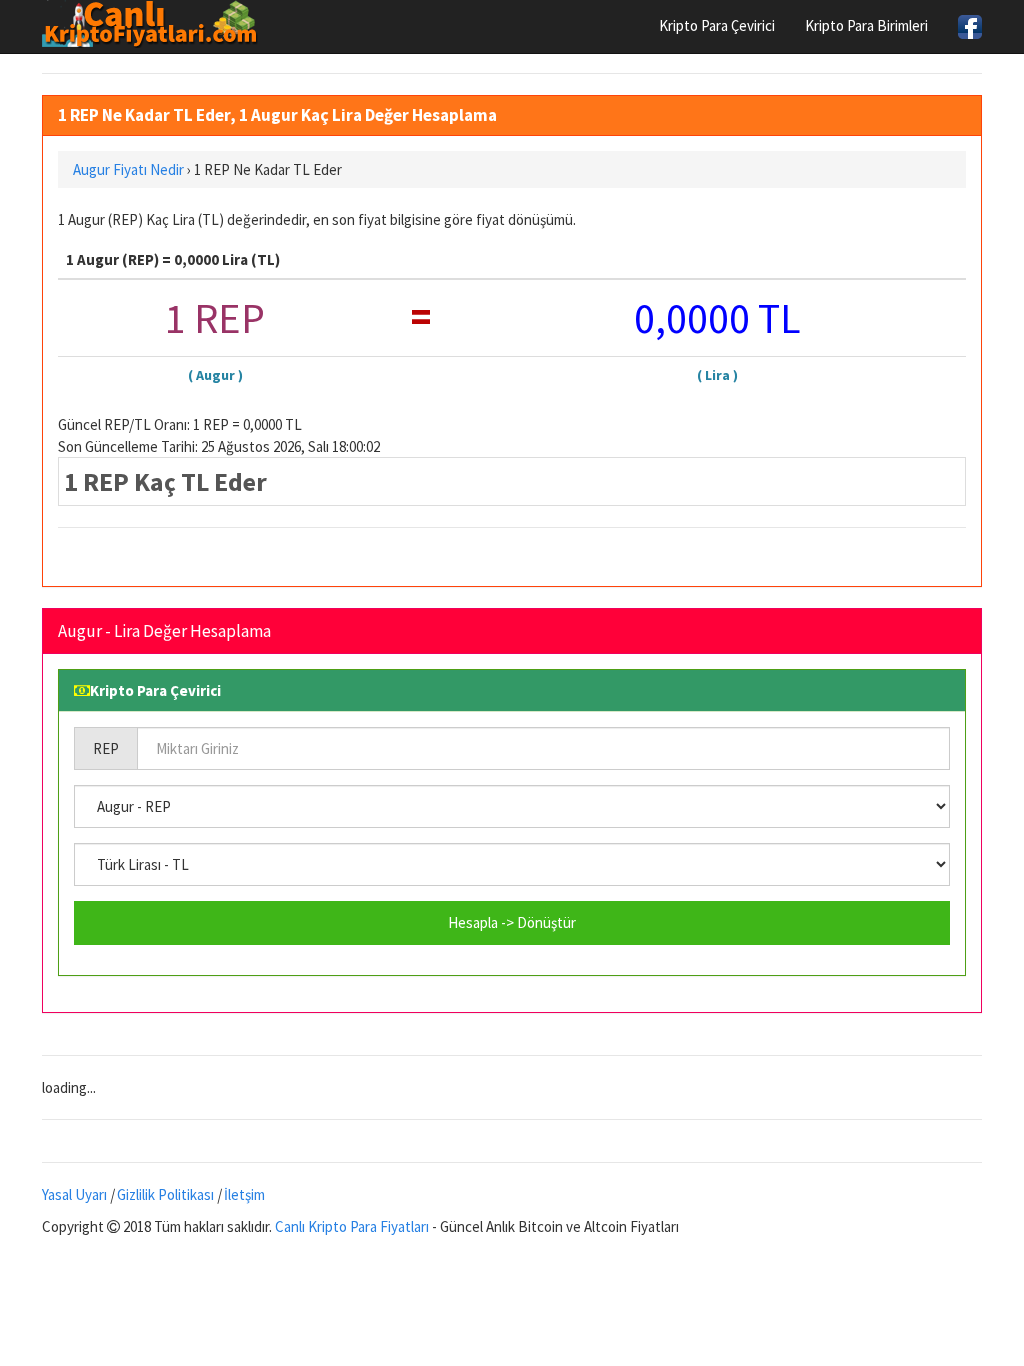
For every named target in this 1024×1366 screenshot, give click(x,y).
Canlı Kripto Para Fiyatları (352, 1226)
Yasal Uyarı (74, 1194)
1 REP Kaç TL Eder (165, 481)
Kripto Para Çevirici (717, 25)
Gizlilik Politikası (165, 1194)
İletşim (244, 1194)
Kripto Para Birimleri (866, 25)
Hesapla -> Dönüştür (512, 922)
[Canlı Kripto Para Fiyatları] (155, 24)
